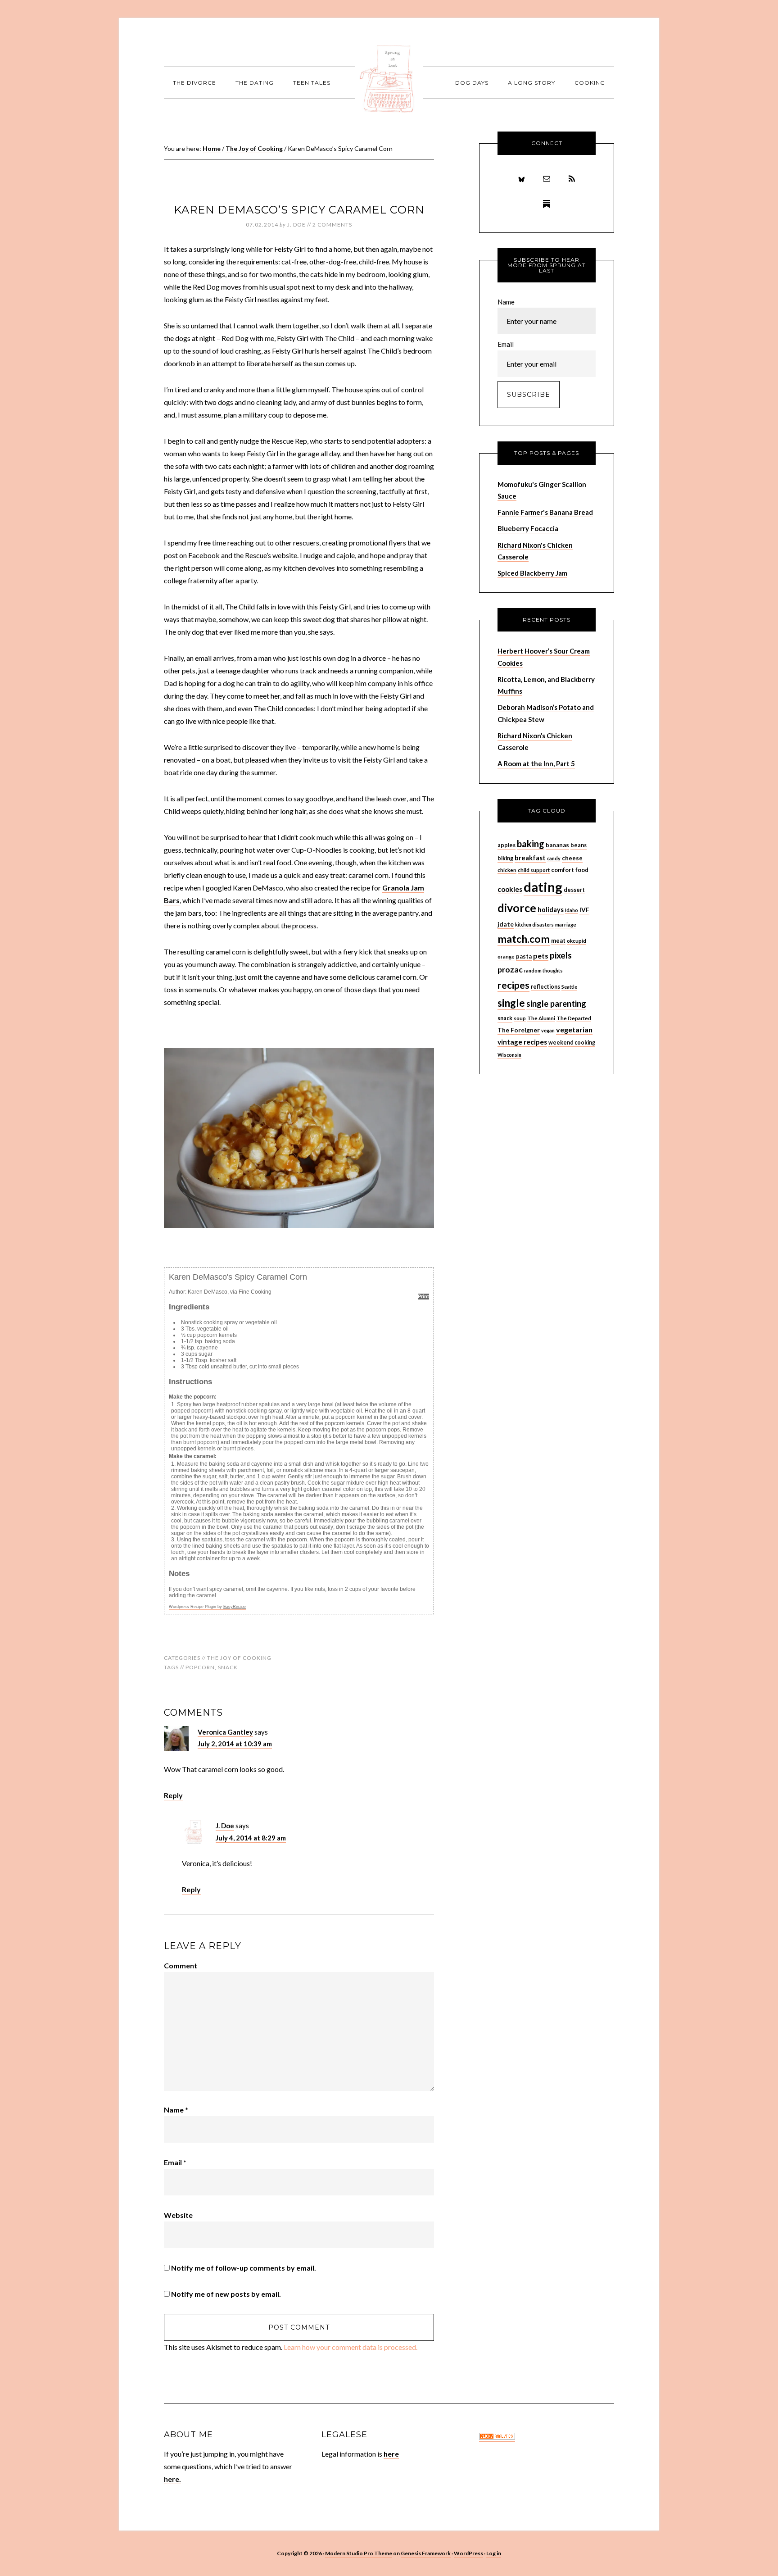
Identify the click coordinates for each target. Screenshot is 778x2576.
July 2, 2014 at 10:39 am (235, 1744)
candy (554, 858)
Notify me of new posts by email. (226, 2294)
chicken (507, 870)
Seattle (569, 987)
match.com (524, 939)
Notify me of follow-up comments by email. (244, 2268)
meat (558, 940)
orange (506, 956)
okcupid (577, 941)
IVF (584, 910)
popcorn (200, 1667)
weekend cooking (572, 1043)
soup (520, 1018)
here (391, 2454)
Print (423, 1296)
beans (579, 845)
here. (172, 2479)
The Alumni (541, 1018)
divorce (517, 908)
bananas (557, 845)
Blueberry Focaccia (528, 528)
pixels (561, 955)
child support (534, 870)
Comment (181, 1965)
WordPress (468, 2553)
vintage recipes (522, 1042)
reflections (545, 987)
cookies (510, 889)
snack (228, 1667)
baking (531, 844)
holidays (551, 910)
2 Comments (332, 225)
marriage (566, 925)
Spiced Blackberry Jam (532, 573)
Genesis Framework (426, 2553)
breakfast (530, 858)
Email (175, 2162)
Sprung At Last (389, 79)
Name (176, 2110)
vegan (548, 1030)
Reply (173, 1795)
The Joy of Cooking (239, 1658)
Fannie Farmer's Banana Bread (545, 512)
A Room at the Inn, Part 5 (536, 763)
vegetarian (574, 1029)
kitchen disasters (534, 925)
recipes (513, 985)
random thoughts (543, 970)
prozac (510, 969)
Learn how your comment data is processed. (351, 2347)
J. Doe (225, 1826)
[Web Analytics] (497, 2437)
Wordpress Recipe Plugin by (207, 1607)
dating (543, 887)
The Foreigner (519, 1030)
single (511, 1003)
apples (507, 845)
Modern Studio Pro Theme (359, 2553)
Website (178, 2215)
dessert (574, 890)
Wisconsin (509, 1055)
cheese (572, 858)
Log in (494, 2553)
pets (541, 956)
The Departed (574, 1018)
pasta (524, 956)
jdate (506, 924)
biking (505, 858)
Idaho (572, 910)
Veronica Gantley (225, 1732)
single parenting (556, 1004)
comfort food (570, 870)
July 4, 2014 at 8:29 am (251, 1838)
